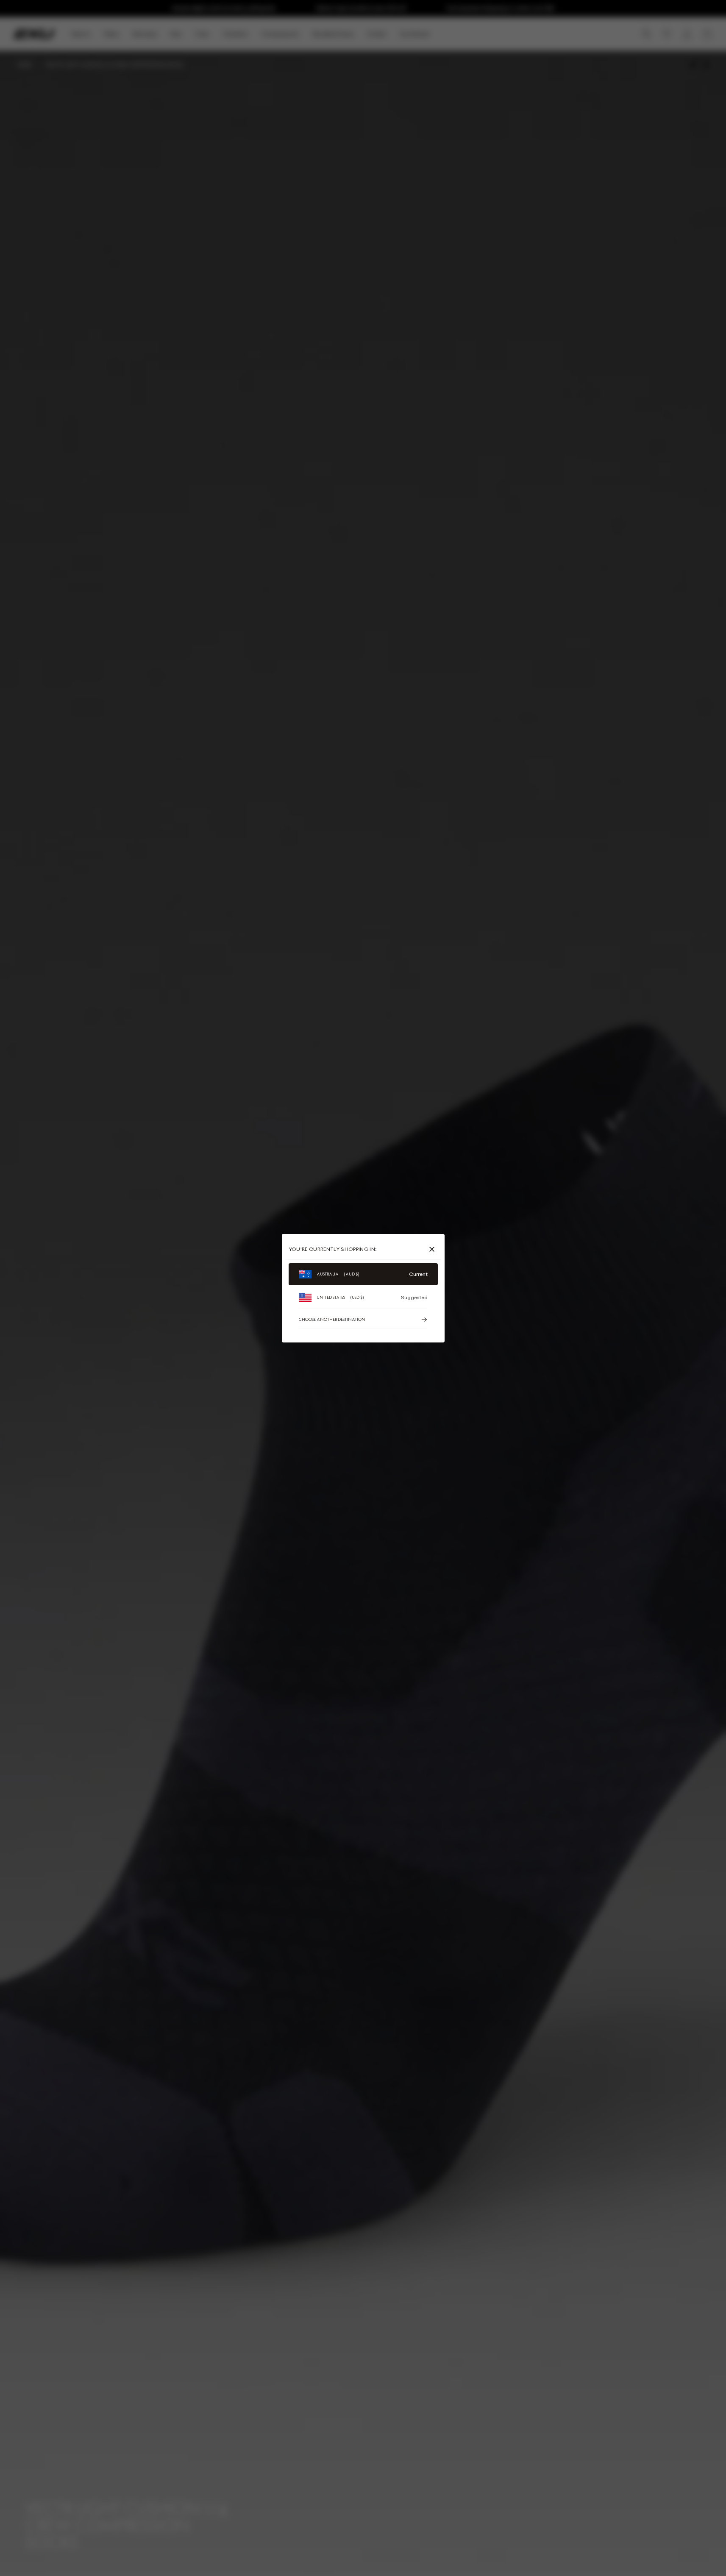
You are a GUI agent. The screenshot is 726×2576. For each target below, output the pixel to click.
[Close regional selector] (434, 1249)
